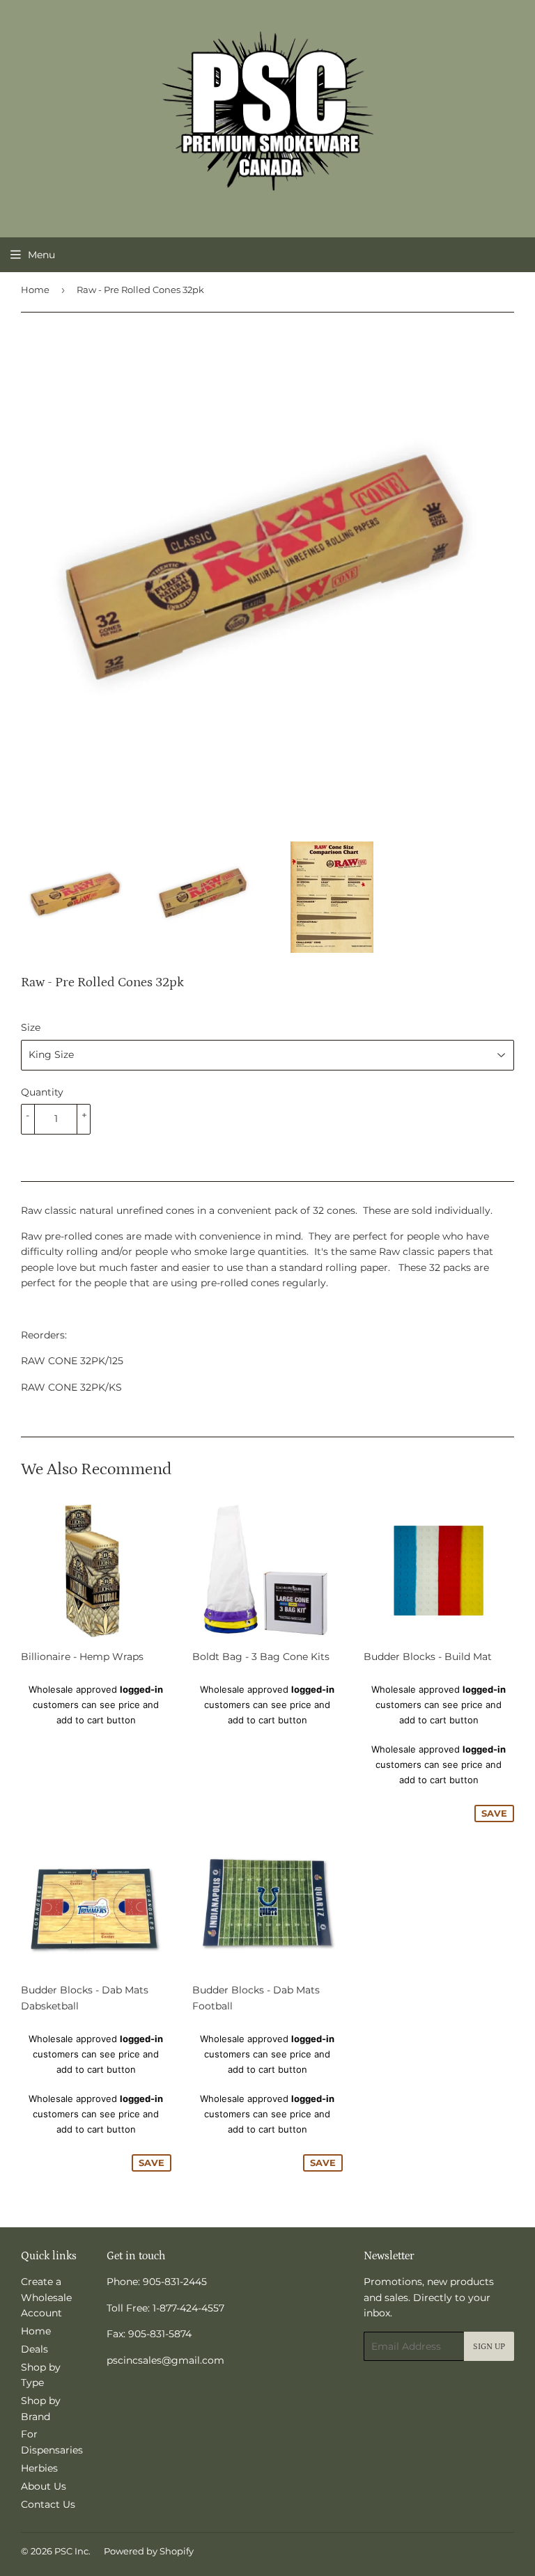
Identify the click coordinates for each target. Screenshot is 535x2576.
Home (35, 290)
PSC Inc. (72, 2551)
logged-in (141, 1689)
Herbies (39, 2468)
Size (31, 1027)
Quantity (42, 1092)
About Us (44, 2486)
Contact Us (48, 2504)
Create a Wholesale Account (46, 2297)
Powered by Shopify (149, 2551)
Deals (34, 2349)
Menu (41, 255)
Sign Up (489, 2347)
